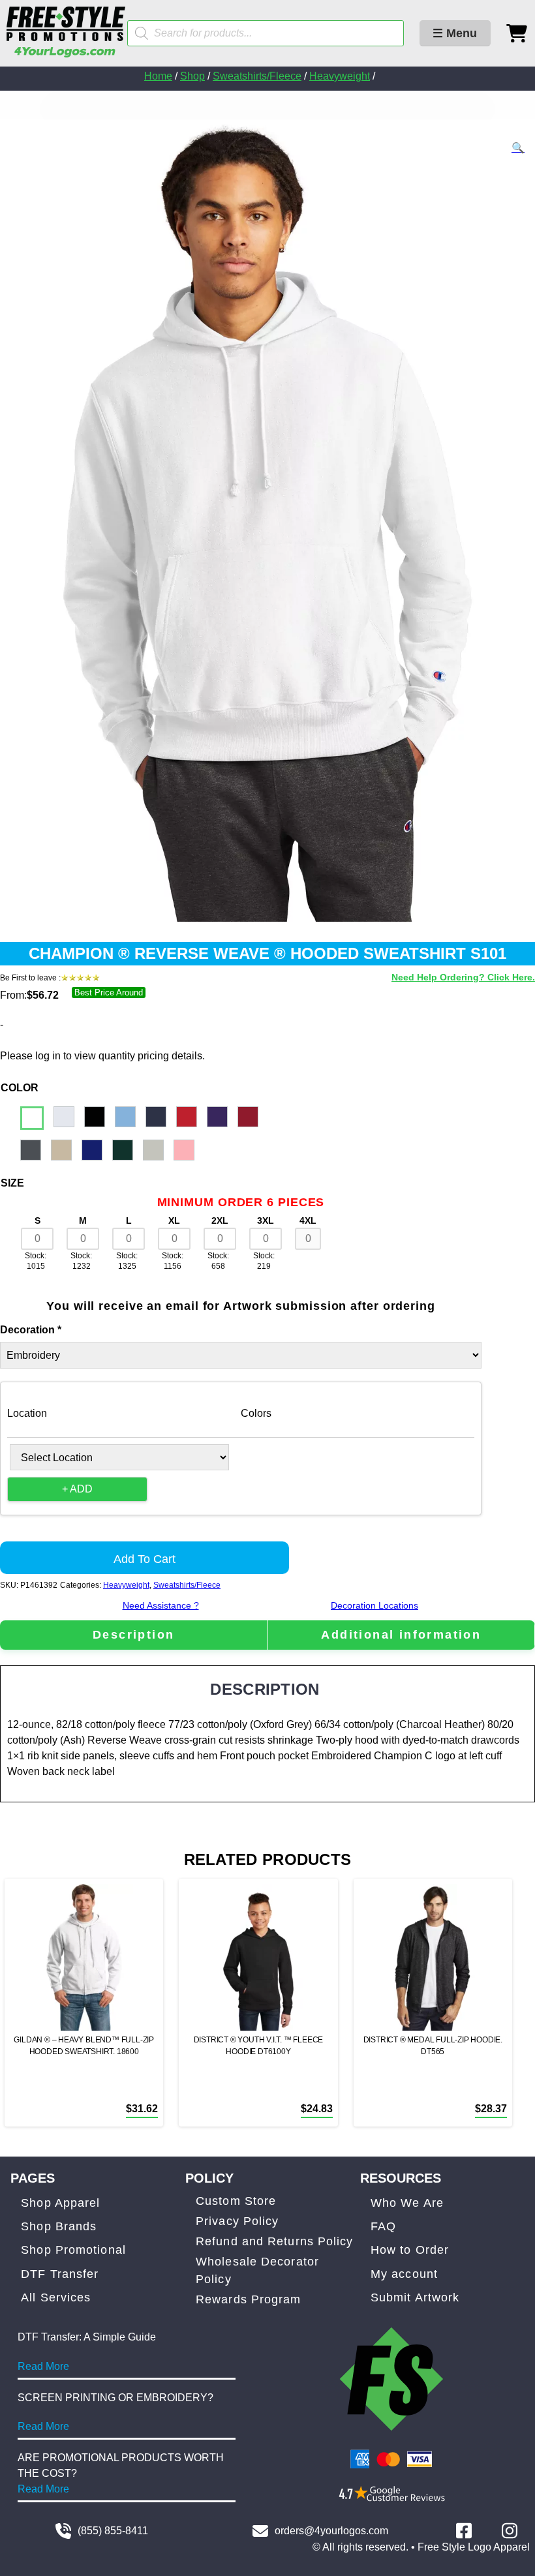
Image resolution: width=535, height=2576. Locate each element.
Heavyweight (340, 76)
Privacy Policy (237, 2221)
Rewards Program (249, 2299)
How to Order (410, 2250)
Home (158, 76)
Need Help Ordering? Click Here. (463, 977)
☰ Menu (455, 33)
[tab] (134, 1635)
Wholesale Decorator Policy (257, 2270)
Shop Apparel (60, 2203)
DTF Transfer (60, 2274)
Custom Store (236, 2201)
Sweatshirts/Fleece (257, 76)
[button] (518, 148)
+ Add (77, 1489)
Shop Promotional (73, 2250)
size (12, 1183)
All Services (56, 2297)
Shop (192, 76)
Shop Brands (59, 2226)
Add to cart (145, 1559)
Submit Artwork (415, 2297)
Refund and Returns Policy (275, 2241)
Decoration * (31, 1330)
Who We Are (407, 2203)
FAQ (383, 2226)
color (20, 1088)
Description (133, 1635)
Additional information (401, 1635)
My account (404, 2274)
